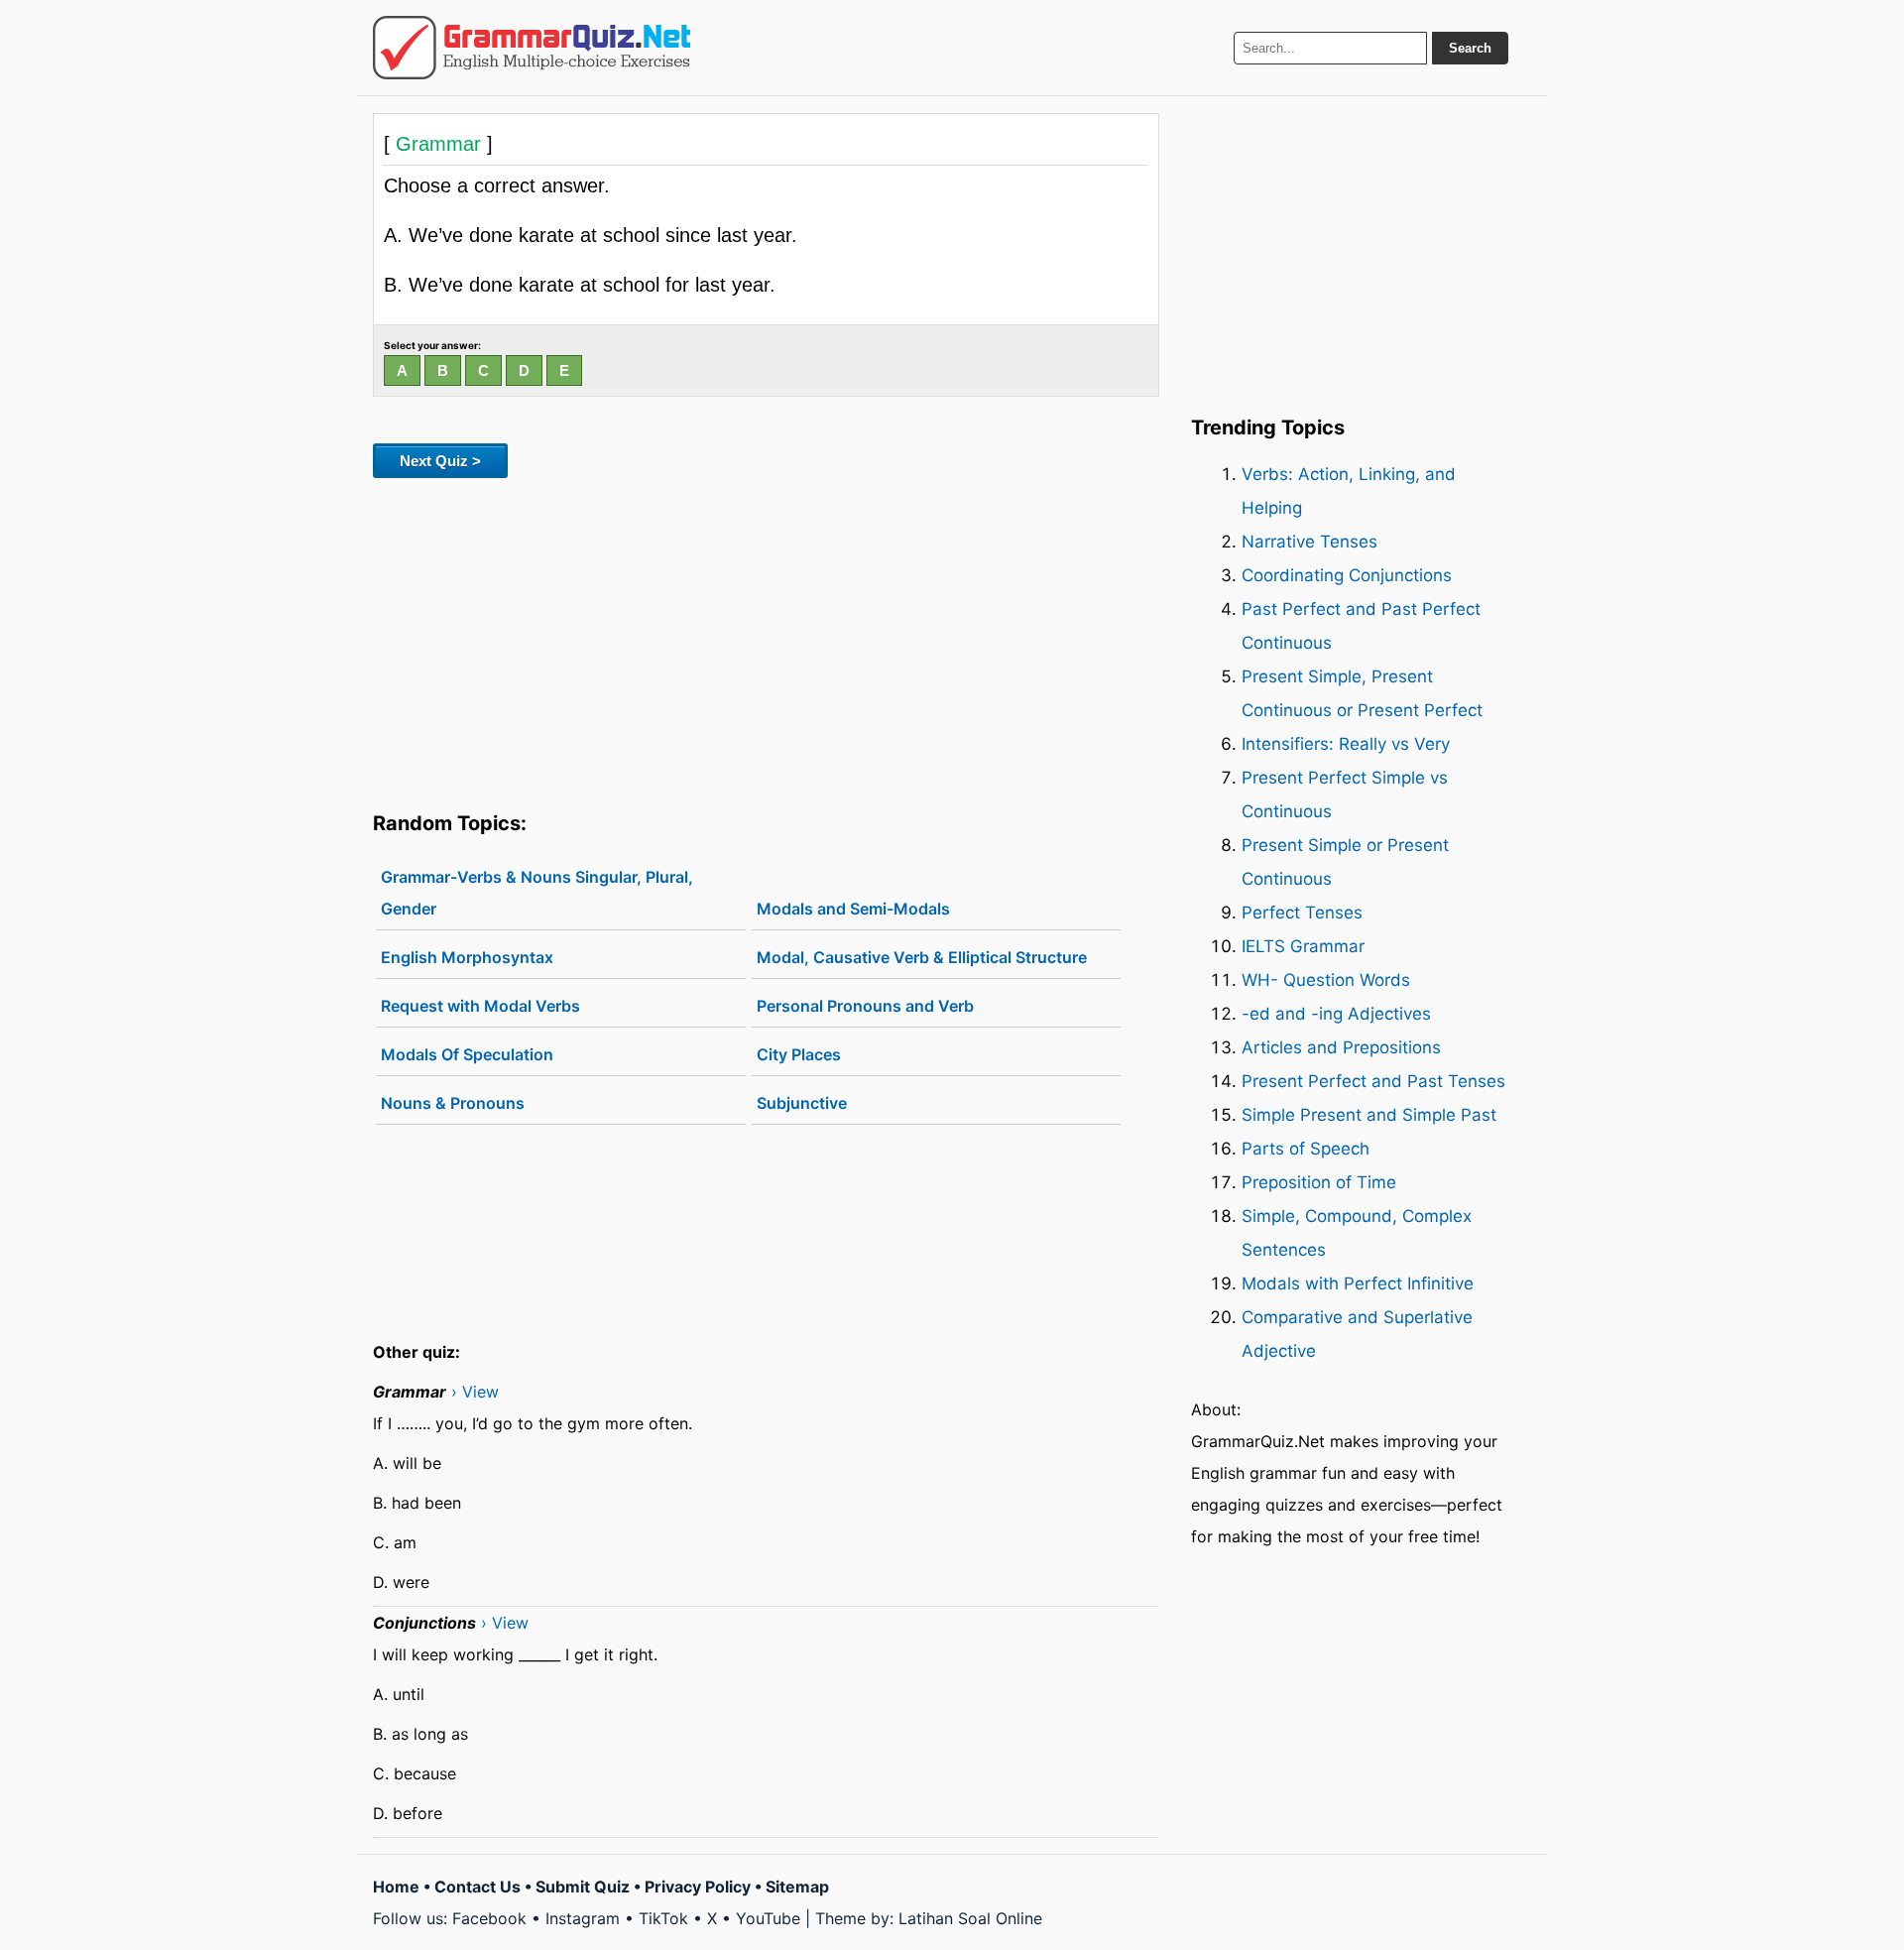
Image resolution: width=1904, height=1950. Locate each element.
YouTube (768, 1918)
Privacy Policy (698, 1887)
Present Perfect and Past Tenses (1373, 1081)
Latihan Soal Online (970, 1918)
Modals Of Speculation (467, 1054)
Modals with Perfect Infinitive (1358, 1283)
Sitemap (797, 1887)
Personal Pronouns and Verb (865, 1006)
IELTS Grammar (1303, 946)
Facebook (489, 1918)
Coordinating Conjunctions (1347, 575)
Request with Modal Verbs (480, 1006)
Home (396, 1887)
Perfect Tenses (1302, 913)
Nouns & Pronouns (453, 1103)
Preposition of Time (1319, 1182)
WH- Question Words (1326, 980)
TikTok (663, 1918)
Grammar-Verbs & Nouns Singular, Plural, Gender (537, 893)
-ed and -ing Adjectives (1336, 1014)
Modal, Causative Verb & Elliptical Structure (922, 957)
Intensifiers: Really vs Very (1346, 744)
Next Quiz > (440, 461)
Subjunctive (802, 1103)
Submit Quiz (583, 1887)
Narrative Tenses (1309, 542)
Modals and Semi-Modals (853, 909)
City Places (799, 1054)
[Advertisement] (766, 641)
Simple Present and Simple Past (1369, 1115)
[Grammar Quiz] (532, 48)
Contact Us (477, 1887)
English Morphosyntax (467, 957)
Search (1470, 48)
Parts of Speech (1306, 1149)
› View (475, 1392)
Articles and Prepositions (1341, 1047)
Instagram (583, 1918)
